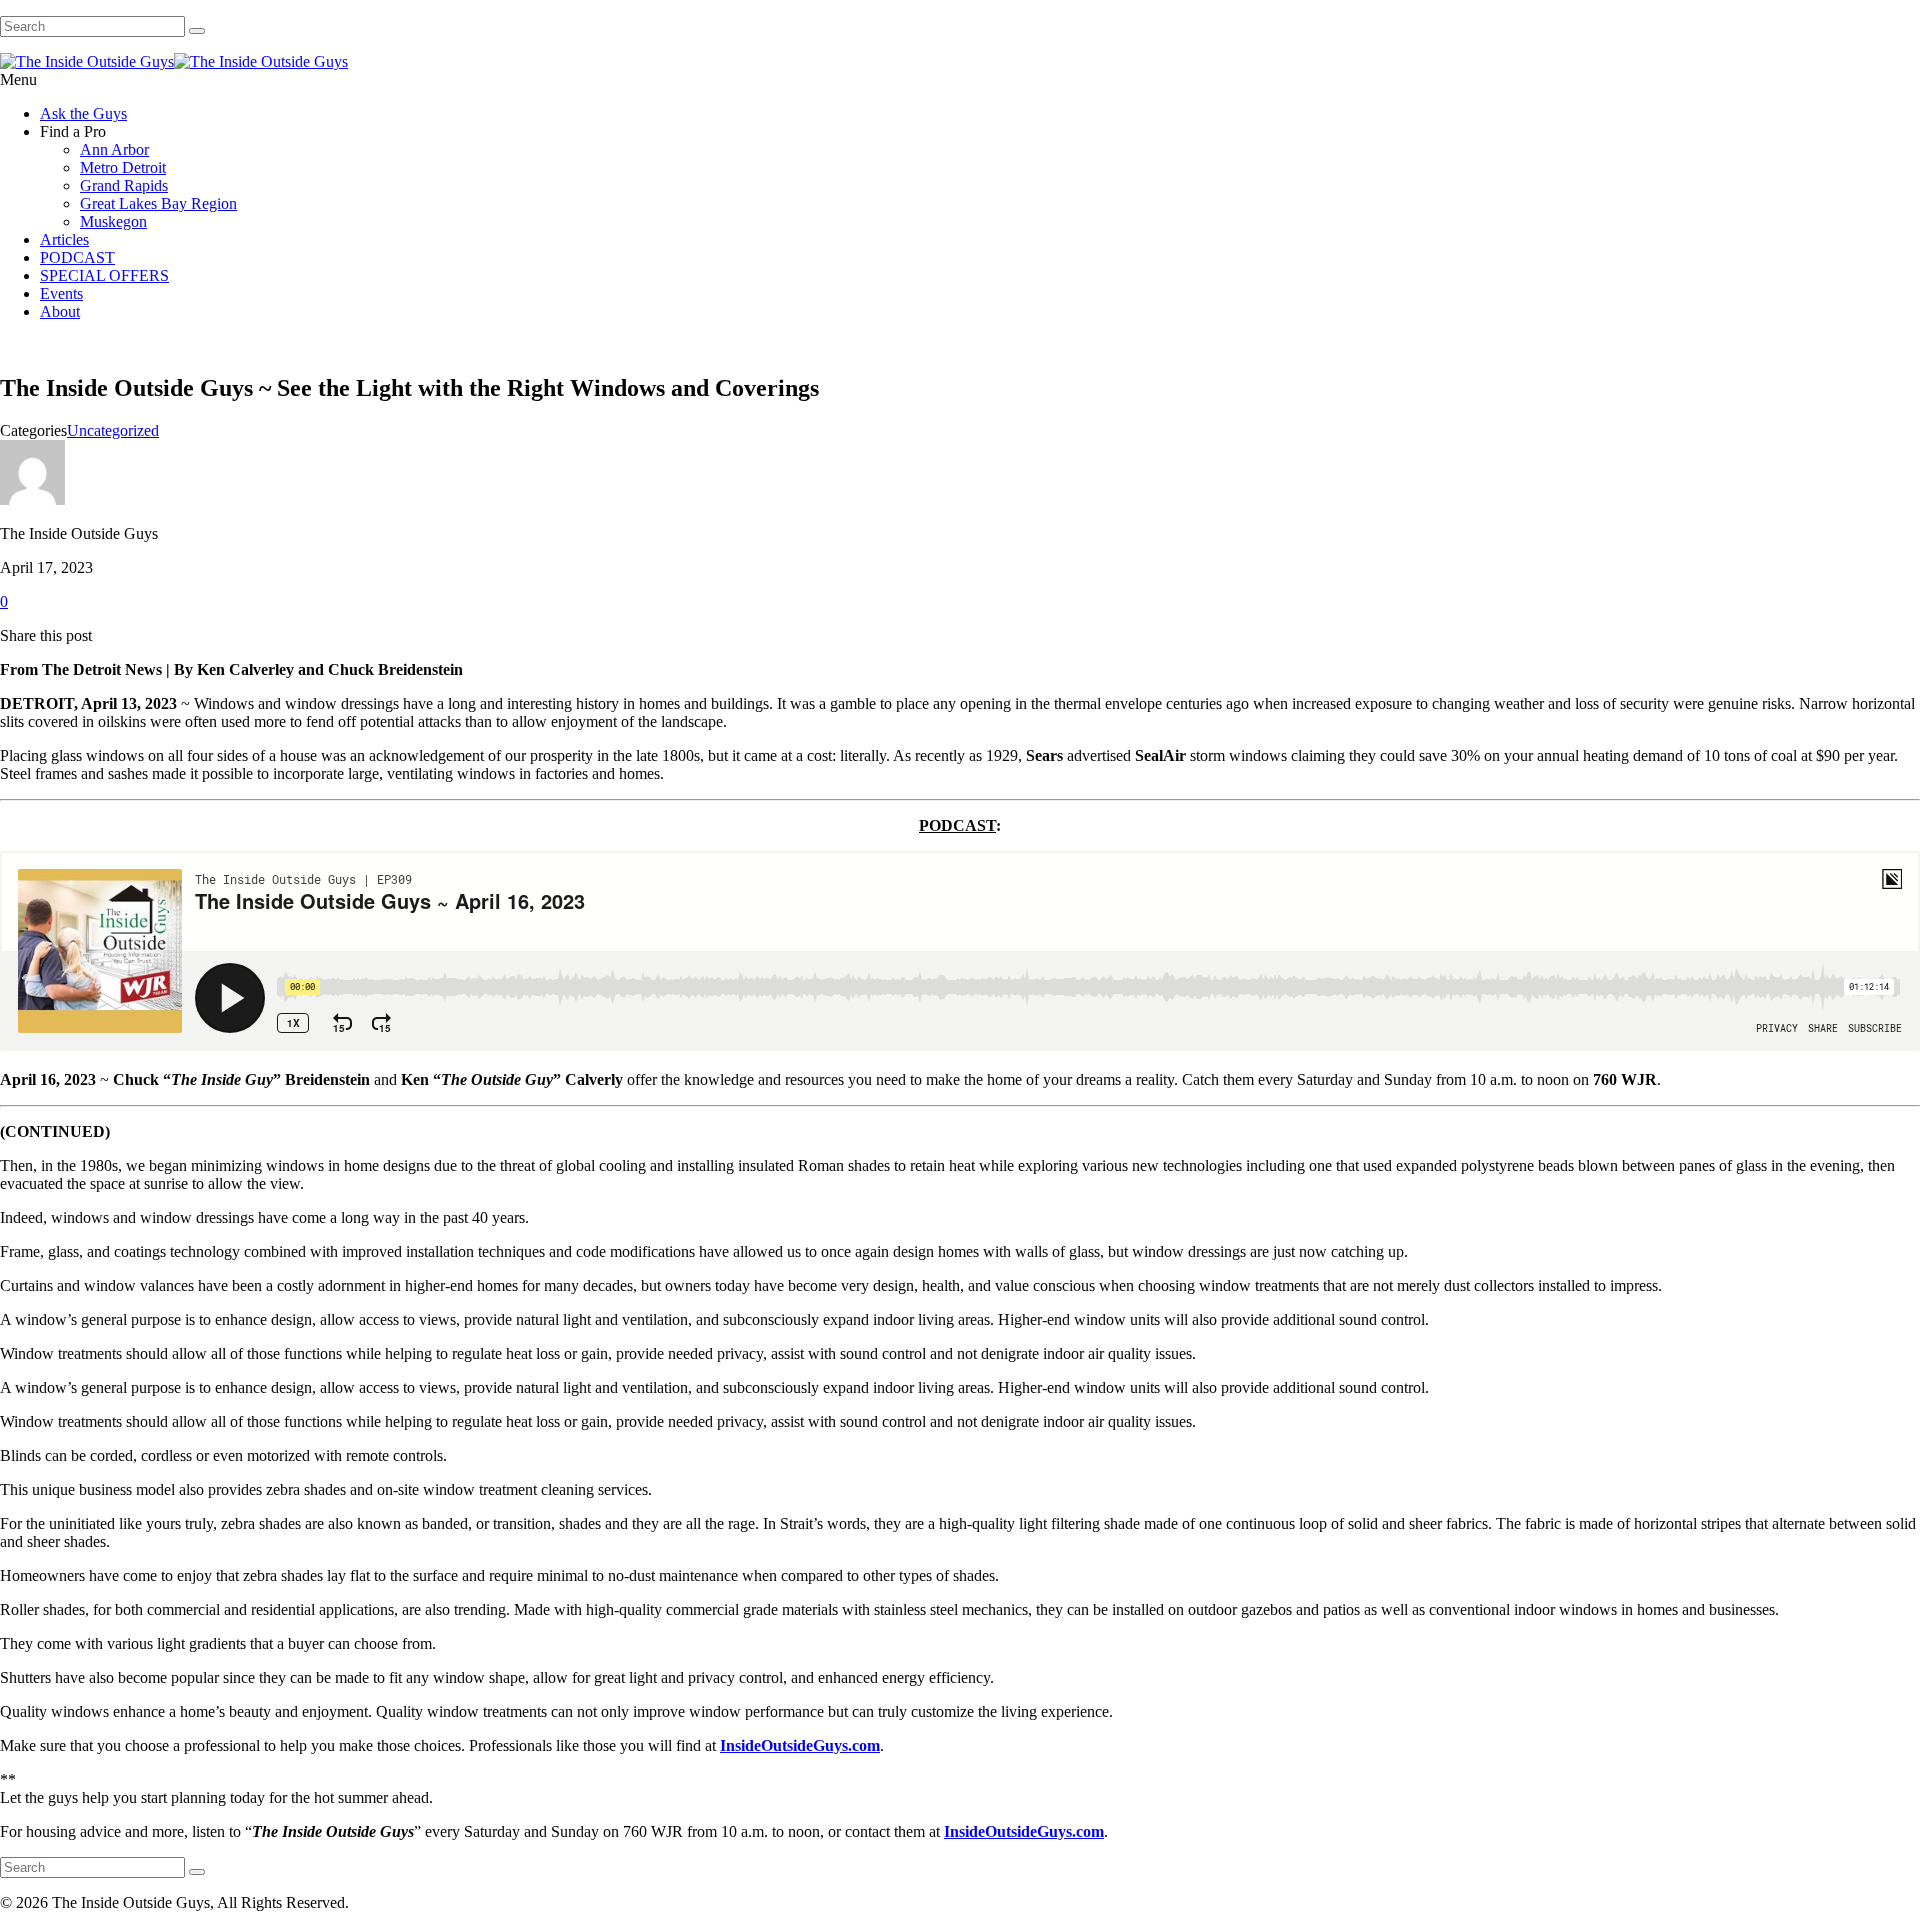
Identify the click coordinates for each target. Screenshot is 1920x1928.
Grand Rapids (124, 185)
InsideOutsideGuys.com (800, 1745)
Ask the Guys (83, 113)
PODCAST (77, 257)
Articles (64, 239)
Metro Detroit (123, 167)
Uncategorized (113, 430)
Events (61, 293)
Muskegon (113, 221)
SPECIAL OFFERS (104, 275)
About (60, 311)
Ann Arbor (114, 149)
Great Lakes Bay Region (158, 203)
